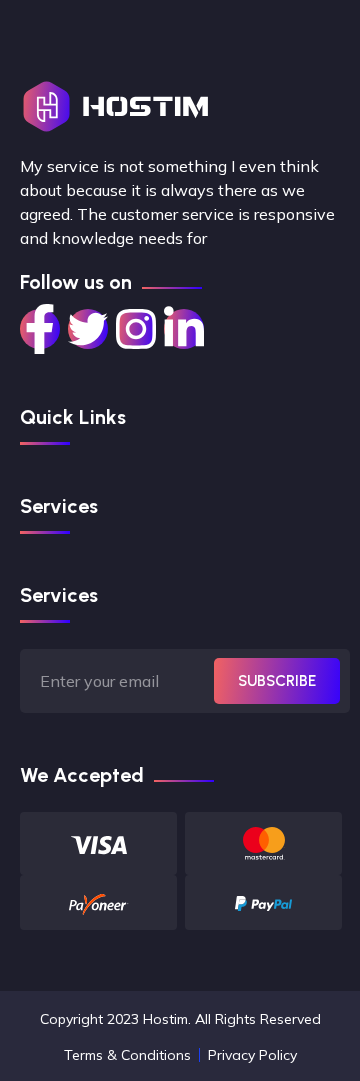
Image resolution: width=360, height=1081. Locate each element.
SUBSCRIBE (277, 681)
